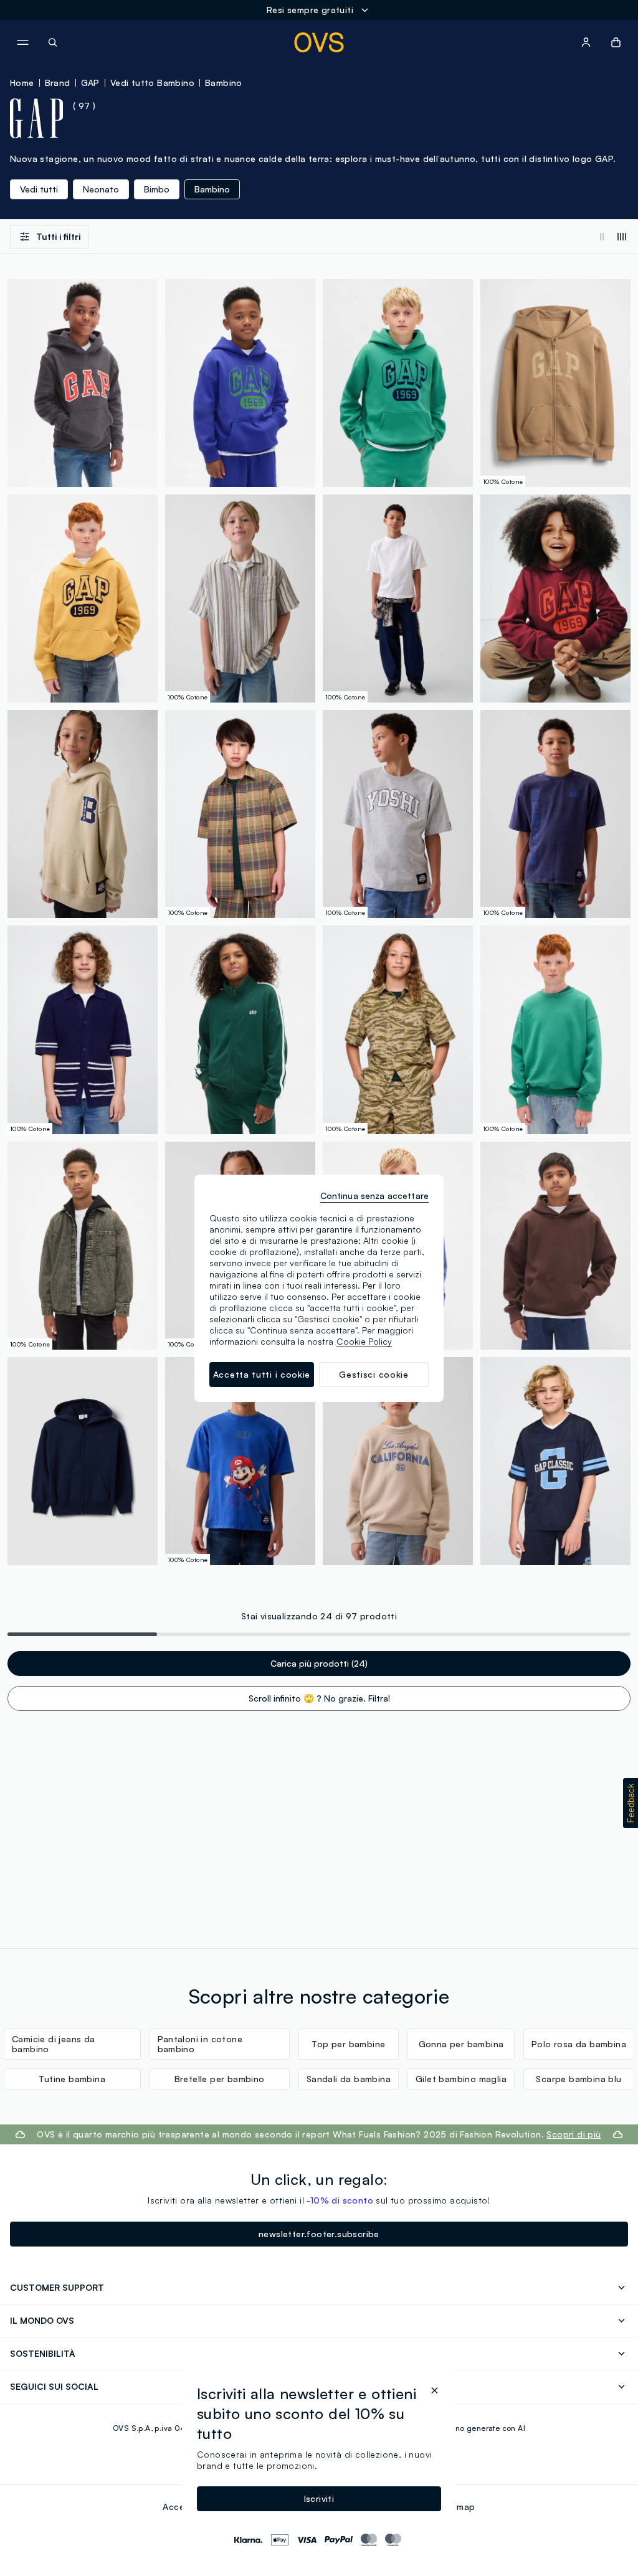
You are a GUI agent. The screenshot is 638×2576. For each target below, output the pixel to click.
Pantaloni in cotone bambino (200, 2044)
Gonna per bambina (461, 2044)
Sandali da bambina (349, 2079)
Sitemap (458, 2507)
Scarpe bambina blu (578, 2079)
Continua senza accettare (374, 1196)
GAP (90, 83)
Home (22, 83)
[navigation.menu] (22, 42)
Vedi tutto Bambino (152, 83)
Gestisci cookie (374, 1374)
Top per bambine (348, 2044)
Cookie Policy (364, 1341)
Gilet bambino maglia (461, 2079)
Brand (58, 83)
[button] (631, 1803)
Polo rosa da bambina (579, 2044)
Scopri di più (574, 2134)
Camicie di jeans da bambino (54, 2044)
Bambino (224, 83)
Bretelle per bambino (220, 2079)
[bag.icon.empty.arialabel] (616, 42)
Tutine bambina (72, 2079)
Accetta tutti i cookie (262, 1374)
